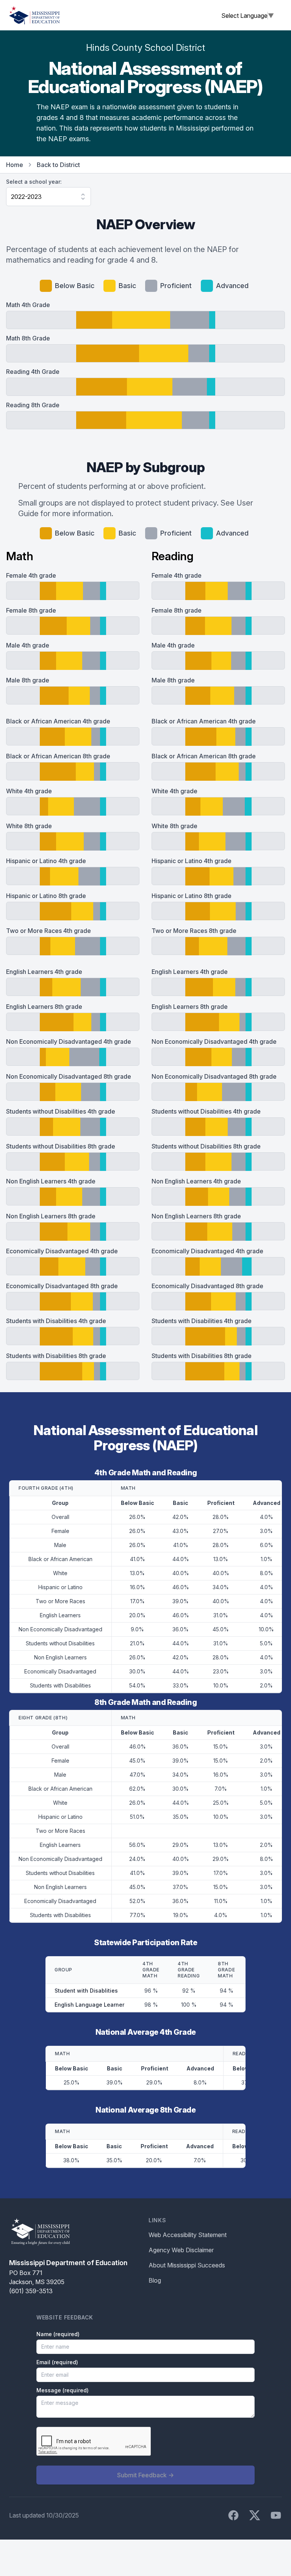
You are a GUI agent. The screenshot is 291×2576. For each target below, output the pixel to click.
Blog (155, 2280)
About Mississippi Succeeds (187, 2265)
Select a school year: (34, 182)
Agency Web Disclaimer (181, 2250)
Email (57, 2362)
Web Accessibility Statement (188, 2235)
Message (63, 2390)
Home (15, 165)
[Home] (34, 15)
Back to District (58, 165)
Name (58, 2334)
